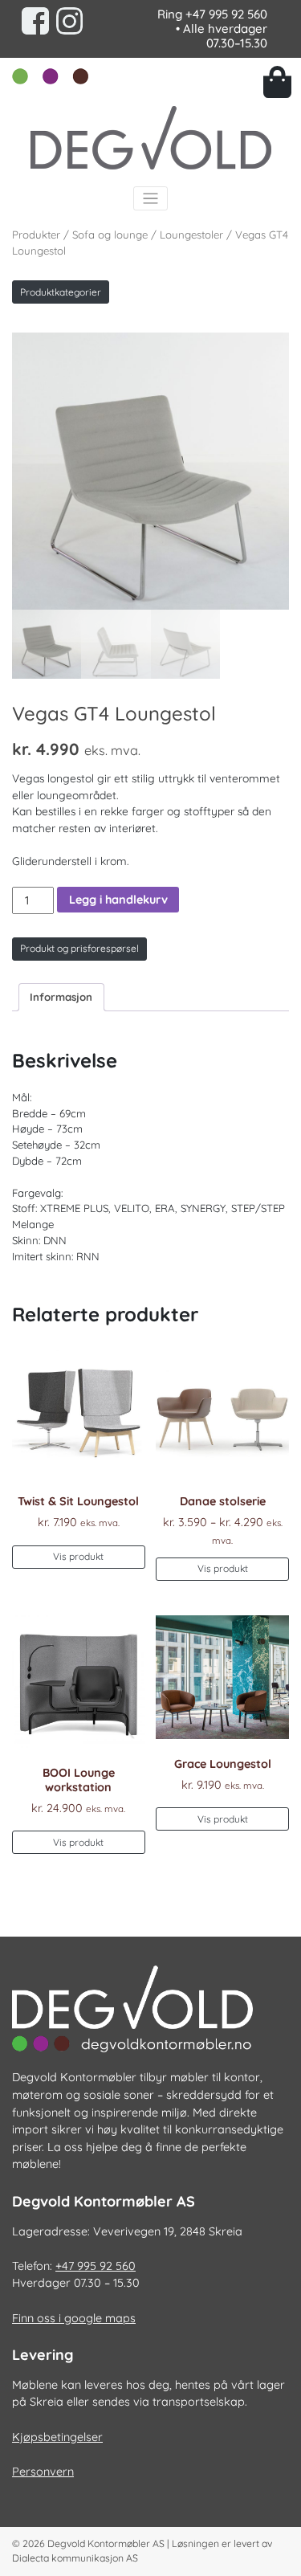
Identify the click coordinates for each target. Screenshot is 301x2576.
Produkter (36, 235)
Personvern (43, 2472)
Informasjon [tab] (61, 997)
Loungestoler (191, 235)
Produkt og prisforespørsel (79, 948)
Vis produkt (78, 1556)
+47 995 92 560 (226, 14)
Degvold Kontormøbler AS (106, 2543)
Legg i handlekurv (118, 900)
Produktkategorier (61, 292)
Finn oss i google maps (74, 2318)
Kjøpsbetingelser (57, 2437)
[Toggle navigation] (150, 199)
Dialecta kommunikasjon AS (75, 2558)
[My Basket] (277, 82)
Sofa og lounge (110, 235)
